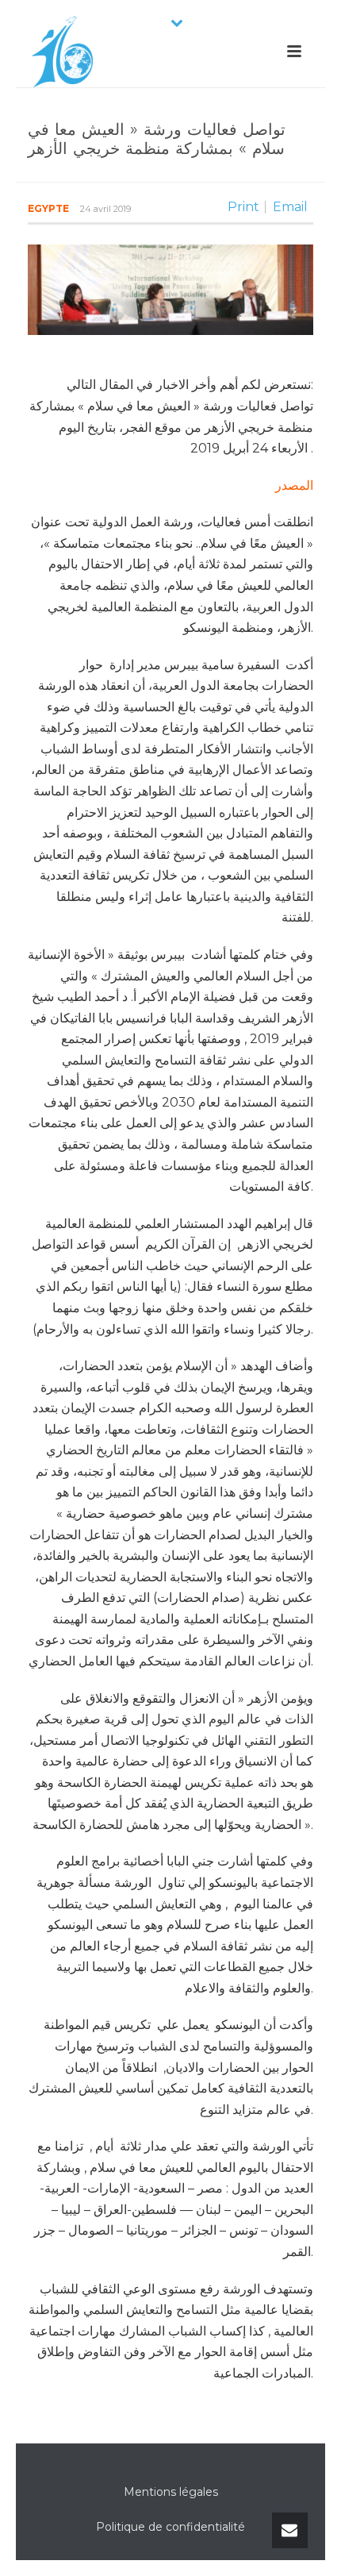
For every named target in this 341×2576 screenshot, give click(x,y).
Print (243, 207)
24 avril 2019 (105, 209)
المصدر (294, 485)
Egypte (48, 208)
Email (290, 207)
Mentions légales (171, 2492)
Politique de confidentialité (170, 2527)
